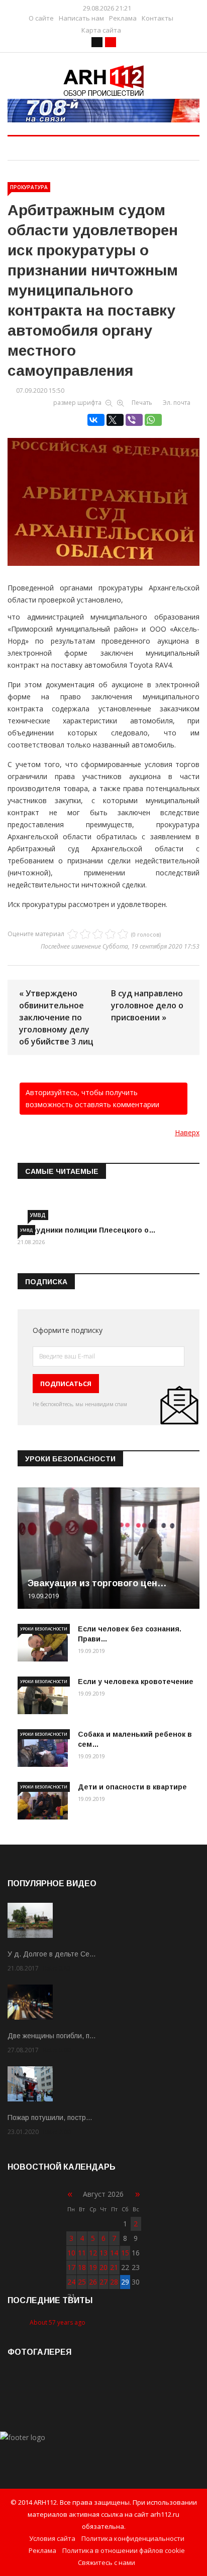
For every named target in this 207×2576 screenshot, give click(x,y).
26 (93, 2282)
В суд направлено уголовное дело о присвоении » (147, 1005)
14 (114, 2253)
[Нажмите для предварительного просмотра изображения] (103, 485)
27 (103, 2282)
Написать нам (81, 18)
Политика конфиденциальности (133, 2538)
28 (114, 2282)
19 (93, 2267)
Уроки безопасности (44, 1629)
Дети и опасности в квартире (132, 1787)
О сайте (41, 18)
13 (103, 2253)
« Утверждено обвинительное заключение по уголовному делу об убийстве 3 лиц (56, 1017)
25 (82, 2282)
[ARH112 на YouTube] (103, 111)
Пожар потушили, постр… (50, 2117)
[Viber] (134, 420)
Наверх (187, 1132)
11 (82, 2253)
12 (93, 2253)
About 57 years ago (58, 2322)
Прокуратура (29, 187)
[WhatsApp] (153, 420)
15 (125, 2253)
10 (71, 2253)
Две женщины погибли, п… (52, 2036)
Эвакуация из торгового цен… (97, 1583)
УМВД (38, 1215)
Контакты (158, 18)
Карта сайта (101, 30)
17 (71, 2267)
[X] (115, 420)
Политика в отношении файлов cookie (124, 2550)
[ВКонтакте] (96, 420)
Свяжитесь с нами (107, 2562)
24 (71, 2282)
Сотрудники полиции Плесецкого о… (87, 1230)
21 (114, 2267)
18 (82, 2267)
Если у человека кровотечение (136, 1682)
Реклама (123, 18)
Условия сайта (52, 2538)
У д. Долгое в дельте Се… (52, 1954)
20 (103, 2267)
